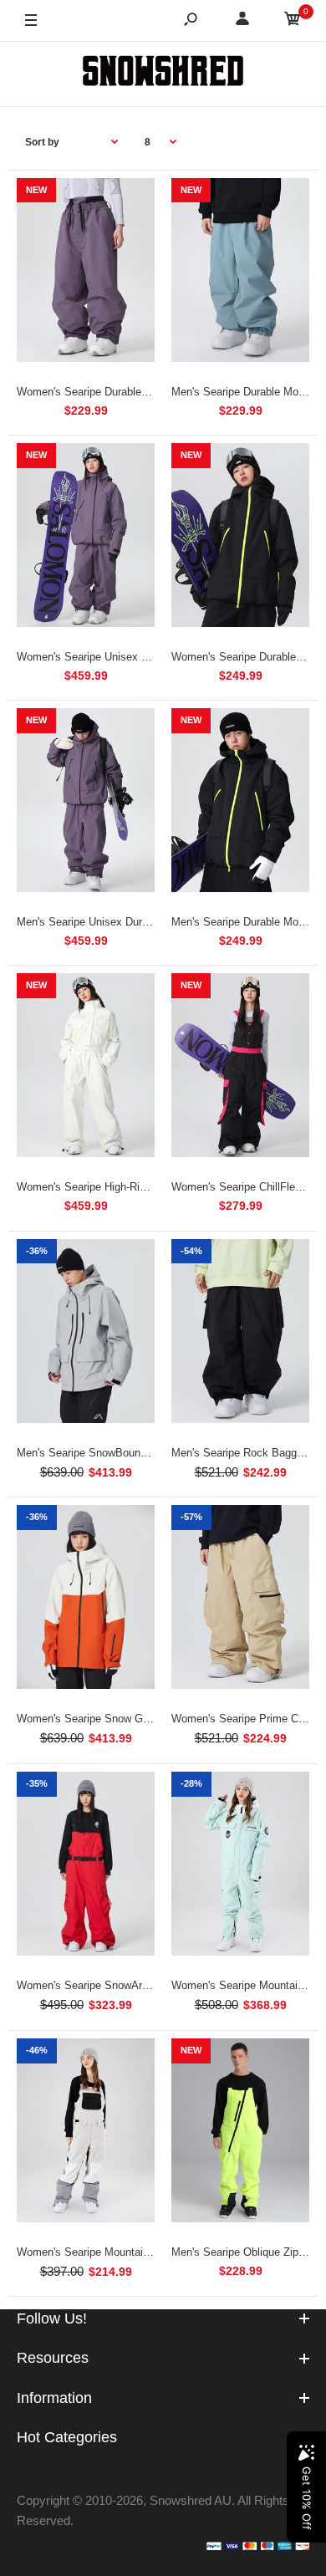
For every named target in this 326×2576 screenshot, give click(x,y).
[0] (293, 21)
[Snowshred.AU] (163, 74)
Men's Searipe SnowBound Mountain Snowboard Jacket (152, 1453)
